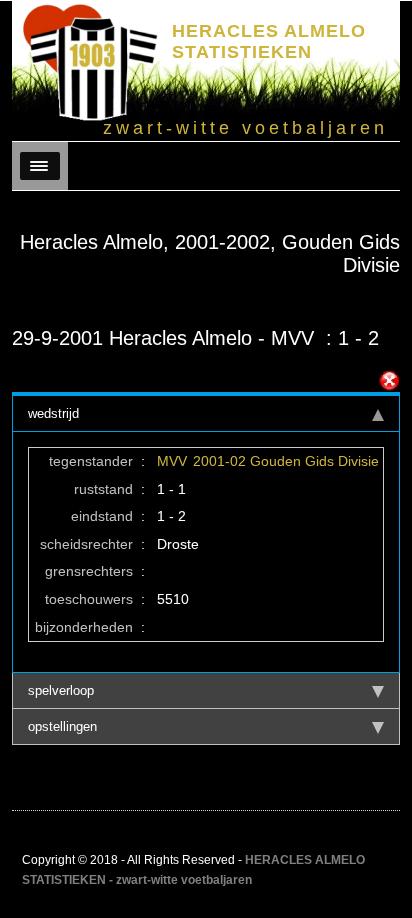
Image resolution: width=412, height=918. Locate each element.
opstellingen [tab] (62, 726)
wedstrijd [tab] (53, 413)
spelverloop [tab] (61, 690)
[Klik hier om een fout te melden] (389, 381)
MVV (172, 461)
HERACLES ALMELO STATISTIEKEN (269, 41)
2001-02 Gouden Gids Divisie (286, 461)
